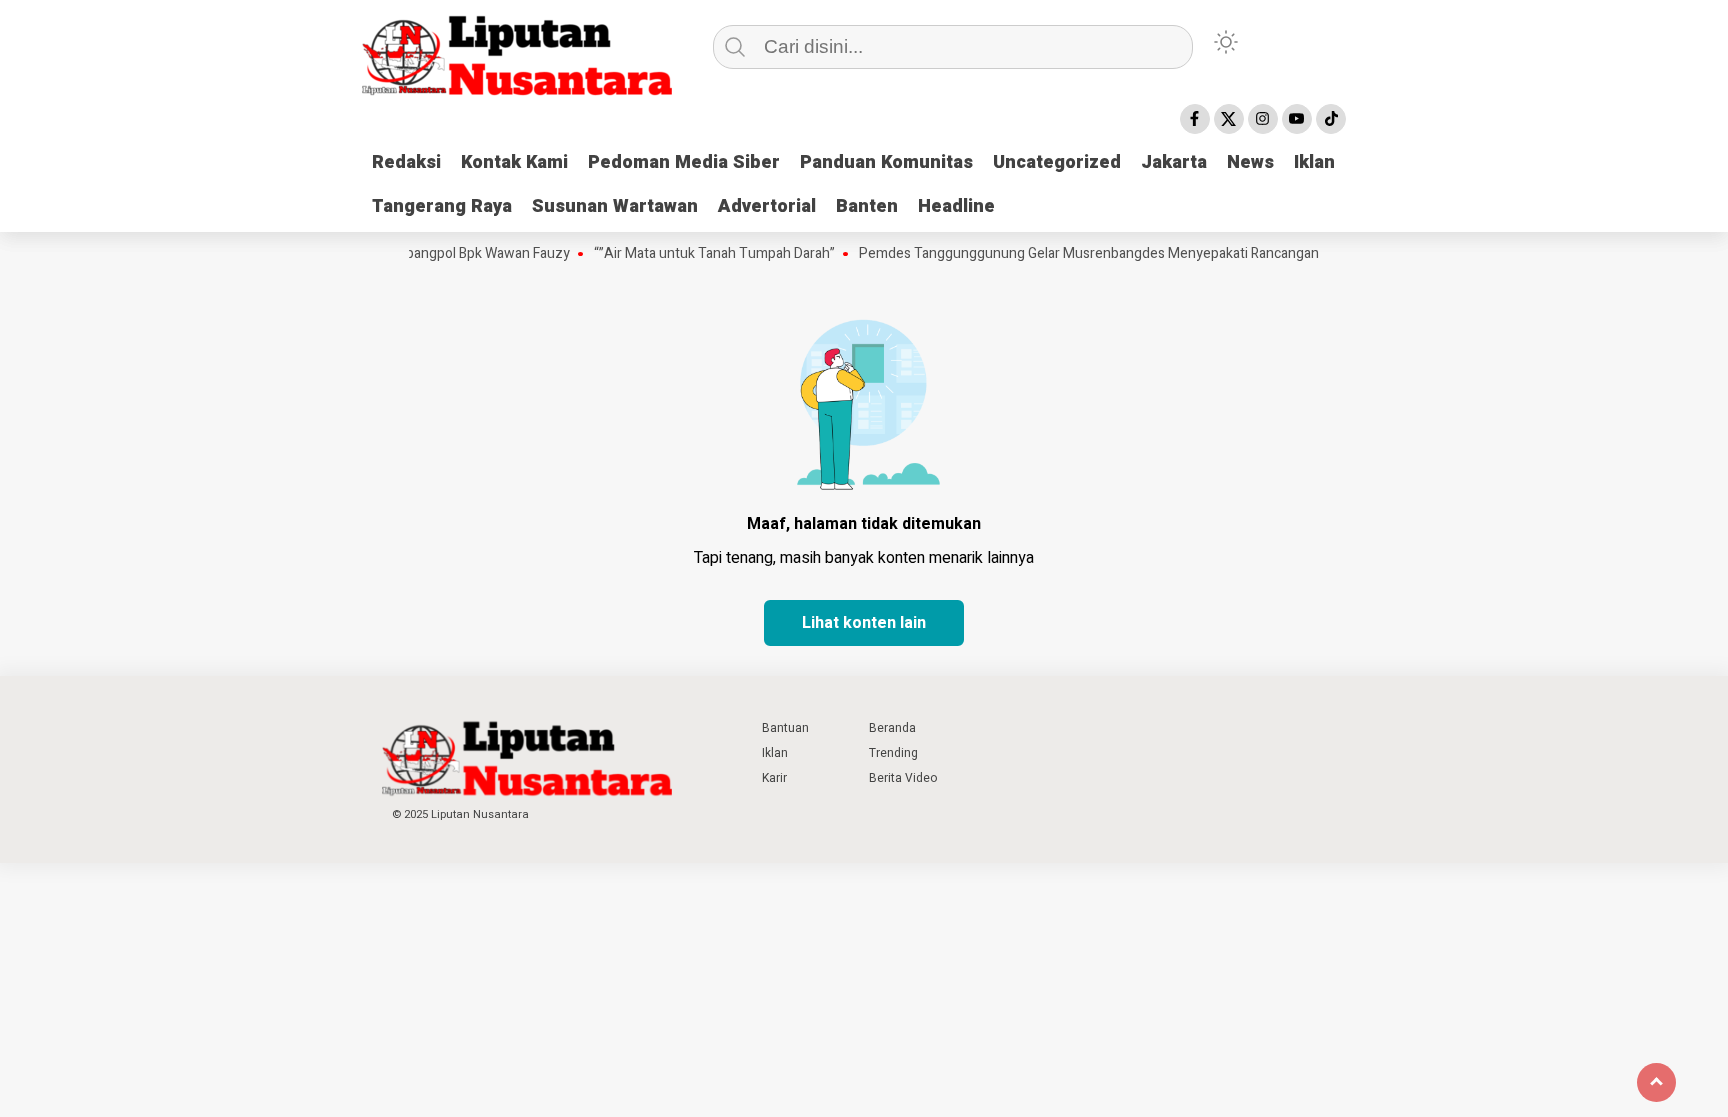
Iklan (1314, 162)
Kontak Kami (514, 162)
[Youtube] (1297, 119)
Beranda (892, 728)
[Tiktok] (1331, 119)
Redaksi (406, 162)
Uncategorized (1057, 162)
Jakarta (1174, 162)
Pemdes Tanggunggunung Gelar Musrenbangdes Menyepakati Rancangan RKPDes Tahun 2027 (1134, 254)
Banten (867, 206)
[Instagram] (1263, 119)
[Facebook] (1195, 119)
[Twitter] (1229, 119)
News (1250, 162)
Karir (774, 778)
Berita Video (903, 778)
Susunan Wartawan (615, 206)
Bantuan (785, 728)
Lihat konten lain (864, 623)
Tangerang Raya (442, 206)
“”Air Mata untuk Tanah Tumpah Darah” (695, 254)
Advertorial (767, 206)
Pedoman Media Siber (684, 162)
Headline (956, 206)
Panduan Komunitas (886, 162)
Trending (893, 753)
